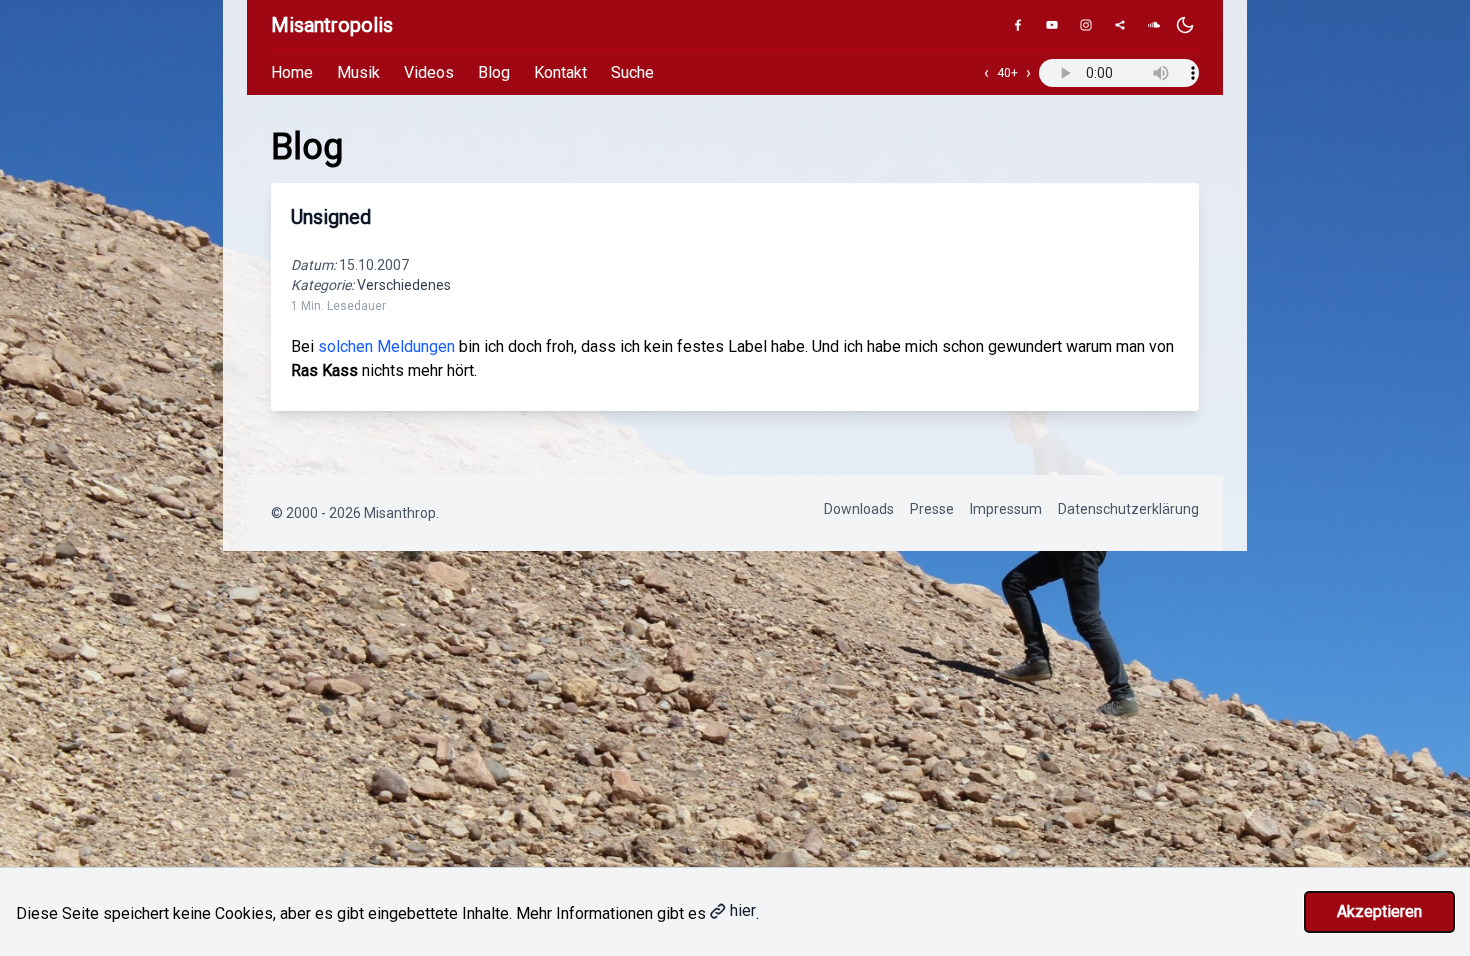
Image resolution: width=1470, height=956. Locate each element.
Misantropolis (332, 25)
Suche (632, 72)
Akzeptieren (1379, 911)
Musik (358, 72)
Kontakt (560, 72)
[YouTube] (1052, 25)
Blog (494, 72)
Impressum (1006, 509)
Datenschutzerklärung (1128, 509)
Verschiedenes (404, 285)
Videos (429, 72)
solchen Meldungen (386, 346)
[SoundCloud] (1154, 25)
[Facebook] (1018, 25)
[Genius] (1120, 25)
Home (292, 72)
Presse (932, 509)
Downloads (859, 509)
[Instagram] (1086, 25)
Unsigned (331, 217)
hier (743, 910)
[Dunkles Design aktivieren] (1185, 25)
